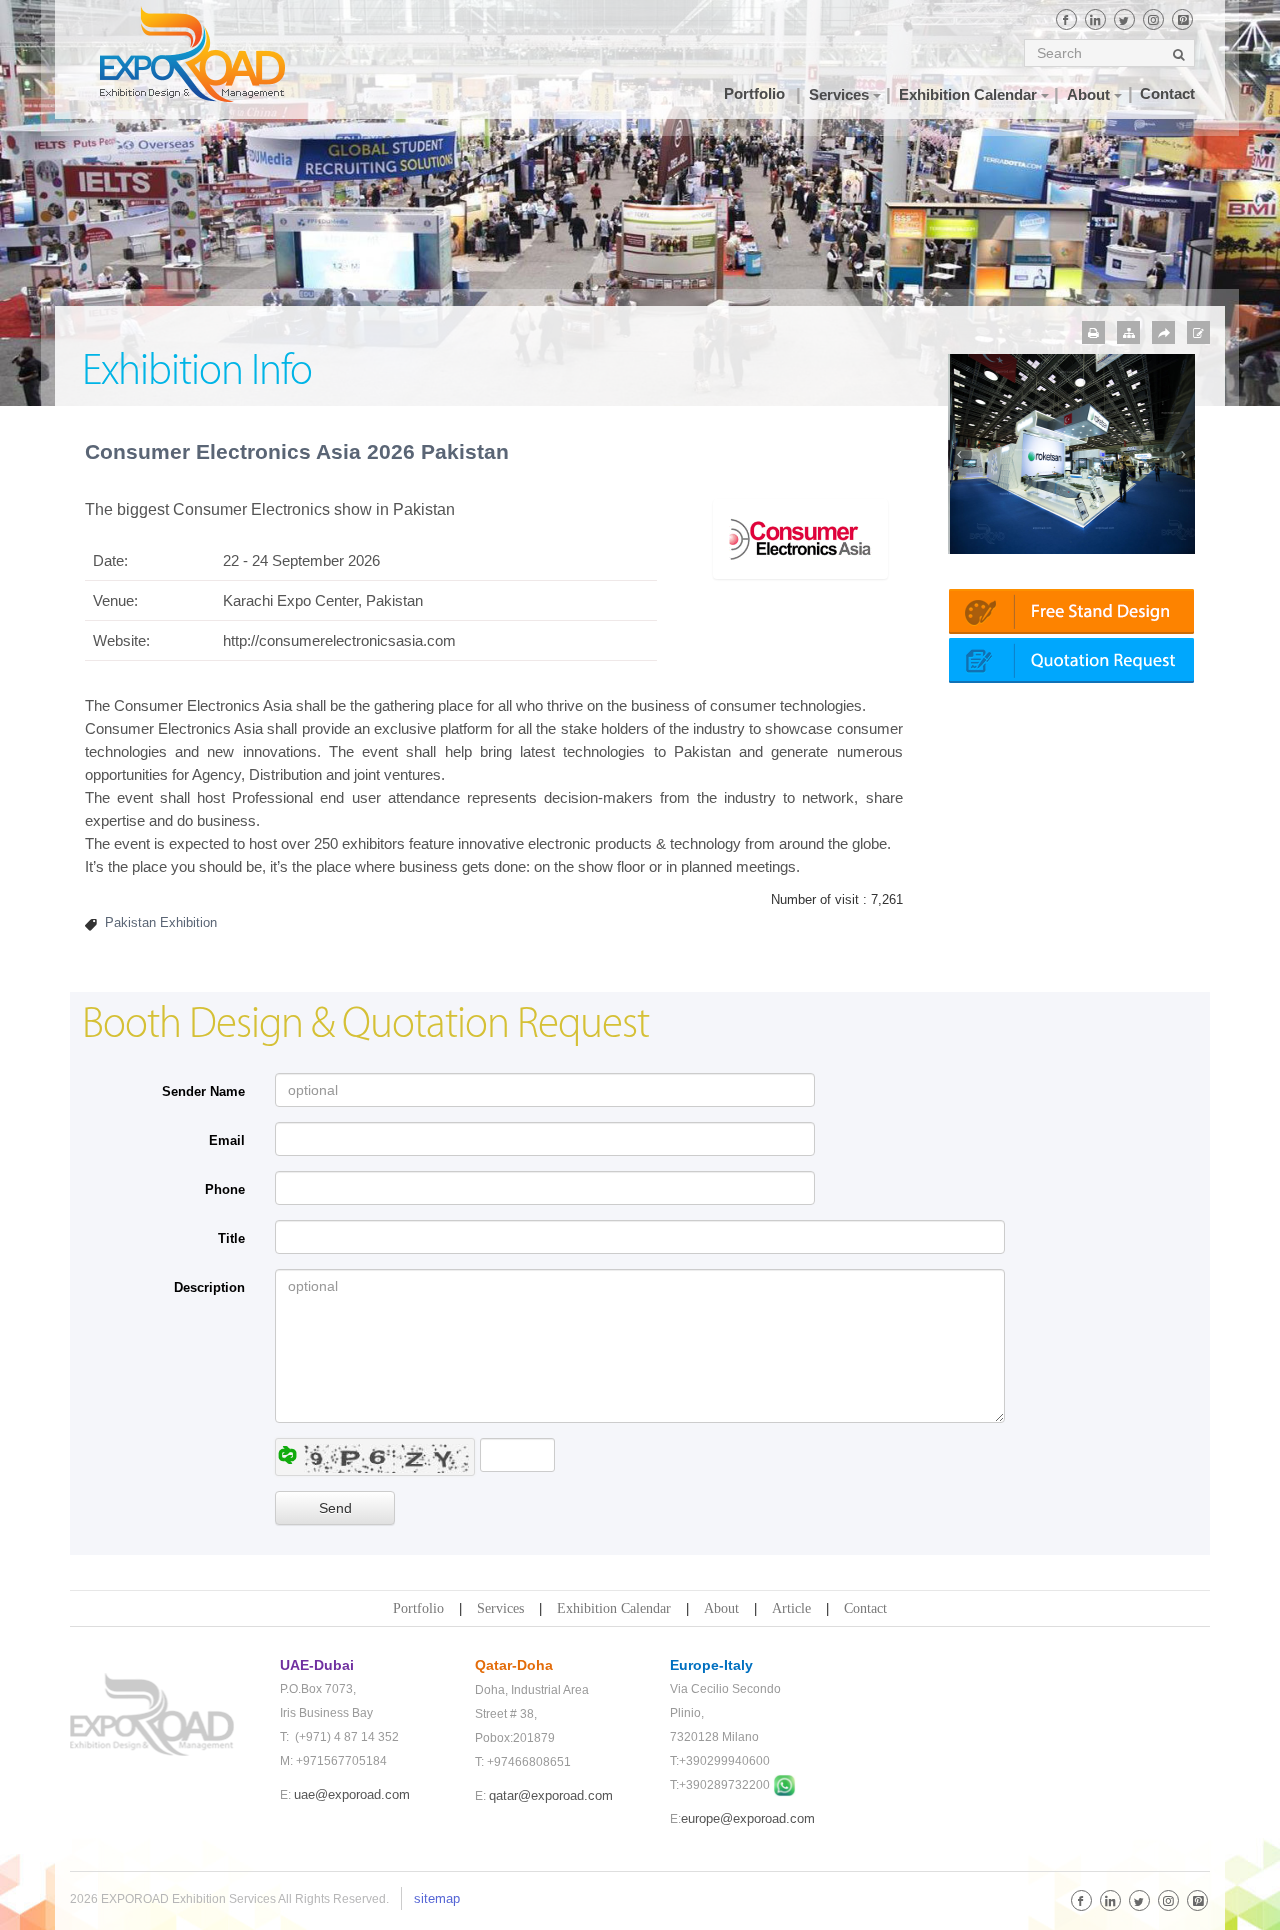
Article (791, 1608)
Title (231, 1238)
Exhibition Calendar (614, 1608)
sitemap (437, 1898)
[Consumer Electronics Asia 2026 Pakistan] (800, 537)
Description (209, 1287)
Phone (225, 1189)
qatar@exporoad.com (551, 1795)
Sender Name (203, 1091)
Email (227, 1140)
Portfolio (418, 1608)
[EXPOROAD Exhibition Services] (212, 54)
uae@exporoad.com (352, 1794)
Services (500, 1608)
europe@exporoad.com (748, 1818)
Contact (865, 1608)
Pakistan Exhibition (161, 922)
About (721, 1608)
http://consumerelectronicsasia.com (339, 640)
